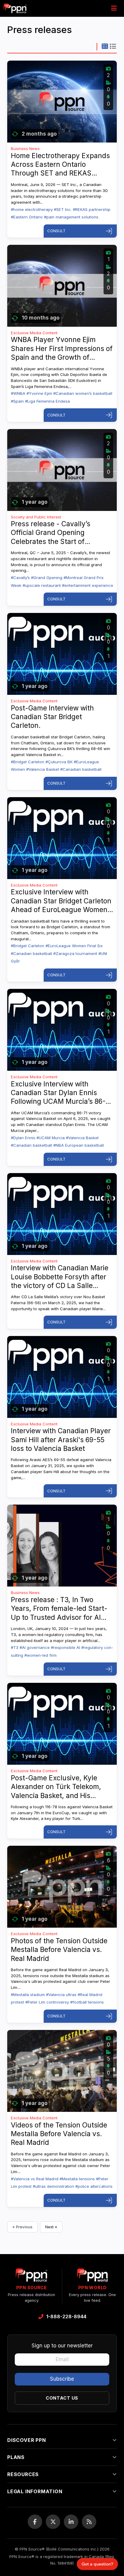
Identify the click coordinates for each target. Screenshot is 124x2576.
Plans (16, 2457)
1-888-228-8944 (66, 2316)
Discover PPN (27, 2440)
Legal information (35, 2491)
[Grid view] (105, 47)
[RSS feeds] (89, 2522)
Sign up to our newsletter (62, 2346)
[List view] (113, 47)
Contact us (62, 2398)
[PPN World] (92, 2277)
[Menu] (114, 8)
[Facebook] (35, 2522)
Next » (51, 2227)
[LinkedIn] (71, 2522)
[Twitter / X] (53, 2522)
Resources (23, 2474)
